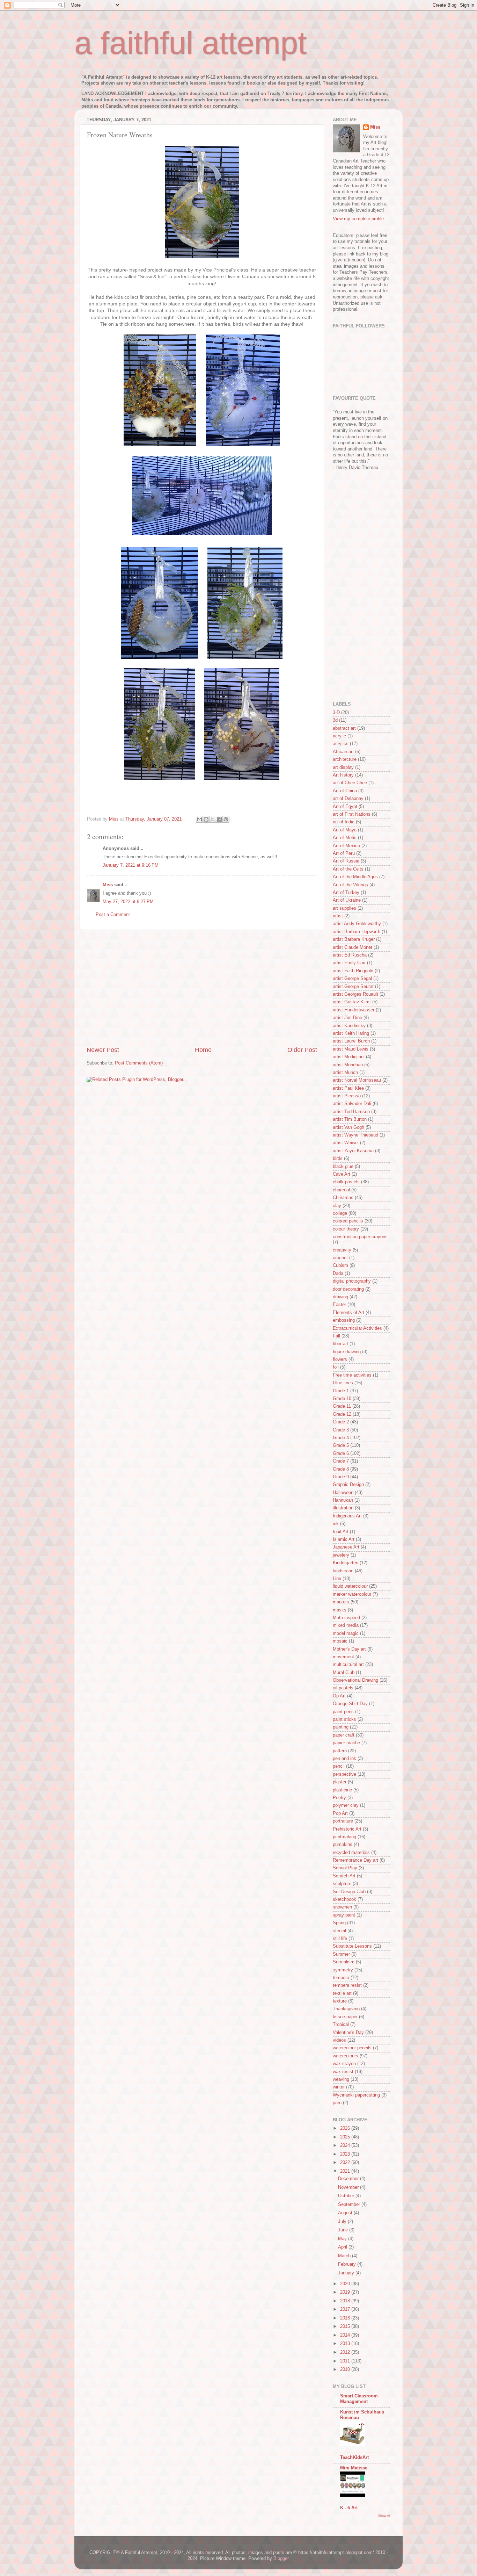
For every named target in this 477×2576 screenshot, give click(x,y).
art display (343, 767)
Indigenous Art (347, 1516)
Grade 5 (341, 1445)
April (343, 2247)
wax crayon (344, 2064)
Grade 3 (341, 1430)
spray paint (344, 1915)
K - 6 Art (349, 2508)
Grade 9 (341, 1477)
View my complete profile (358, 219)
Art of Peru (344, 853)
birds (338, 1159)
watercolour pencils (352, 2048)
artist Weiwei (346, 1143)
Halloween (343, 1493)
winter (339, 2087)
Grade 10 (342, 1399)
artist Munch (345, 1073)
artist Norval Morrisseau (357, 1080)
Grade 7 (341, 1461)
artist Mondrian (348, 1065)
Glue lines (343, 1383)
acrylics (341, 744)
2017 (346, 2309)
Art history (343, 775)
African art (343, 752)
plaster (340, 1782)
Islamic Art (344, 1539)
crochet (340, 1258)
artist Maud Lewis (351, 1049)
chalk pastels (346, 1182)
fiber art (340, 1344)
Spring (339, 1923)
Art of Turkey (346, 893)
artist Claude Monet (353, 947)
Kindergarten (346, 1563)
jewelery (341, 1555)
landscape (343, 1571)
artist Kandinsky (349, 1026)
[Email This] (199, 819)
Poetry (339, 1798)
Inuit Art (341, 1532)
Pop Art (340, 1813)
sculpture (342, 1884)
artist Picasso (347, 1096)
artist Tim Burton (350, 1119)
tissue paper (345, 2017)
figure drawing (347, 1352)
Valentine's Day (348, 2033)
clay (337, 1206)
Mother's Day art (349, 1649)
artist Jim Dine (347, 1018)
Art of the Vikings (350, 885)
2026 (346, 2128)
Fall (336, 1336)
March (345, 2256)
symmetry (343, 1970)
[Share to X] (213, 819)
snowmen (342, 1907)
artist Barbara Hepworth (357, 932)
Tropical (341, 2025)
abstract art (344, 728)
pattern (340, 1751)
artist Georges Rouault (355, 994)
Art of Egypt (345, 807)
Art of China (345, 791)
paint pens (343, 1712)
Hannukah (343, 1500)
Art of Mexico (346, 846)
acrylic (339, 736)
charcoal (341, 1190)
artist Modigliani (349, 1057)
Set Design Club (349, 1892)
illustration (343, 1508)
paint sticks (344, 1719)
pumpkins (343, 1845)
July (343, 2222)
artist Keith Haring (351, 1033)
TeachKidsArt (354, 2458)
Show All (384, 2516)
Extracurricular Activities (357, 1328)
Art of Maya (345, 830)
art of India (344, 822)
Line (337, 1579)
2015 (346, 2326)
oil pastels (343, 1688)
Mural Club (344, 1673)
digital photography (352, 1281)
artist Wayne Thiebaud (355, 1135)
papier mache (346, 1743)
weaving (341, 2079)
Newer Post (103, 1050)
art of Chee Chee (350, 783)
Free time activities (352, 1375)
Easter (339, 1305)
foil (336, 1367)
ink (336, 1524)
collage (340, 1213)
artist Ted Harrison (351, 1112)
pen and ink (344, 1759)
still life (340, 1939)
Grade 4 (341, 1438)
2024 (346, 2145)
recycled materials (351, 1853)
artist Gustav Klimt (352, 1002)
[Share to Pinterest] (226, 819)
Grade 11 (342, 1406)
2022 (346, 2163)
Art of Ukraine (347, 900)
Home (203, 1050)
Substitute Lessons (352, 1946)
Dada (338, 1273)
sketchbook (344, 1899)
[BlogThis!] (206, 819)
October (347, 2196)
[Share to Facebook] (219, 819)
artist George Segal (352, 979)
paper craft (344, 1735)
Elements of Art (348, 1313)
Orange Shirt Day (350, 1704)
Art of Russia (346, 861)
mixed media (346, 1625)
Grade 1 (341, 1391)
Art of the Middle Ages (355, 877)
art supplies (344, 908)
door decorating (348, 1289)
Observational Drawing (355, 1680)
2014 (346, 2335)
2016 (346, 2318)
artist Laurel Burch (351, 1041)
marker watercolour (352, 1594)
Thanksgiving (346, 2009)
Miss (108, 885)
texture (340, 2001)
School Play (345, 1868)
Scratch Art (344, 1876)
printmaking (344, 1837)
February (348, 2264)
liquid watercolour (350, 1586)
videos (339, 2040)
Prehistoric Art (347, 1829)
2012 (346, 2352)
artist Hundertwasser (354, 1010)
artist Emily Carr (349, 963)
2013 (346, 2344)
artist (338, 916)
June (344, 2230)
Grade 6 (341, 1453)
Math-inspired (346, 1618)
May (343, 2239)
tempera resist (347, 1985)
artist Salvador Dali (352, 1104)
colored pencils (348, 1221)
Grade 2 (341, 1422)
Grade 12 (342, 1414)
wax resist (343, 2072)
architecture (345, 759)
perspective (344, 1774)
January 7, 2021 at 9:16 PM (131, 865)
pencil (339, 1766)
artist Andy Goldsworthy (357, 924)
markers (341, 1602)
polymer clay (346, 1805)
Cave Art (342, 1174)
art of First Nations (352, 814)
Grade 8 (341, 1469)
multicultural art (348, 1665)
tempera (341, 1978)
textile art (342, 1993)
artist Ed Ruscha (350, 955)
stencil (339, 1931)
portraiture (343, 1821)
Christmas (343, 1198)
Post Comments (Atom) (139, 1063)
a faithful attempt (190, 43)
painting (341, 1727)
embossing (344, 1320)
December (349, 2179)
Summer (341, 1954)
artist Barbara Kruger (354, 939)
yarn (337, 2103)
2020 (346, 2284)
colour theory (346, 1229)
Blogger (281, 2559)
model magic (346, 1633)
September (350, 2205)
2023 (346, 2154)
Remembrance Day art (355, 1860)
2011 (346, 2361)
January (347, 2273)
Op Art (339, 1696)
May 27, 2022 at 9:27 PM (128, 902)
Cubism (340, 1265)
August (346, 2213)
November (349, 2187)
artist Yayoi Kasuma (353, 1151)
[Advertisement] (202, 988)
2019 (346, 2292)
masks (340, 1610)
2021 (346, 2171)
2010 (346, 2369)
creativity (342, 1250)
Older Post (302, 1050)
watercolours (346, 2056)
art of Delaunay (348, 799)
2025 (346, 2137)
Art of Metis (345, 838)
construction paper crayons (360, 1237)
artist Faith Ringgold (353, 971)
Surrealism (344, 1962)
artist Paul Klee (348, 1088)
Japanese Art (346, 1547)
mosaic (340, 1641)
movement (343, 1657)
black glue (343, 1167)
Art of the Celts (348, 869)
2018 (346, 2301)
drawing (340, 1297)
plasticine (342, 1790)
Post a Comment (113, 915)
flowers (340, 1359)
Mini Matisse (354, 2468)
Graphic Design (348, 1485)
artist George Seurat (353, 987)
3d (335, 720)
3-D (336, 713)
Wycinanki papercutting (356, 2095)
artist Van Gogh (348, 1127)
